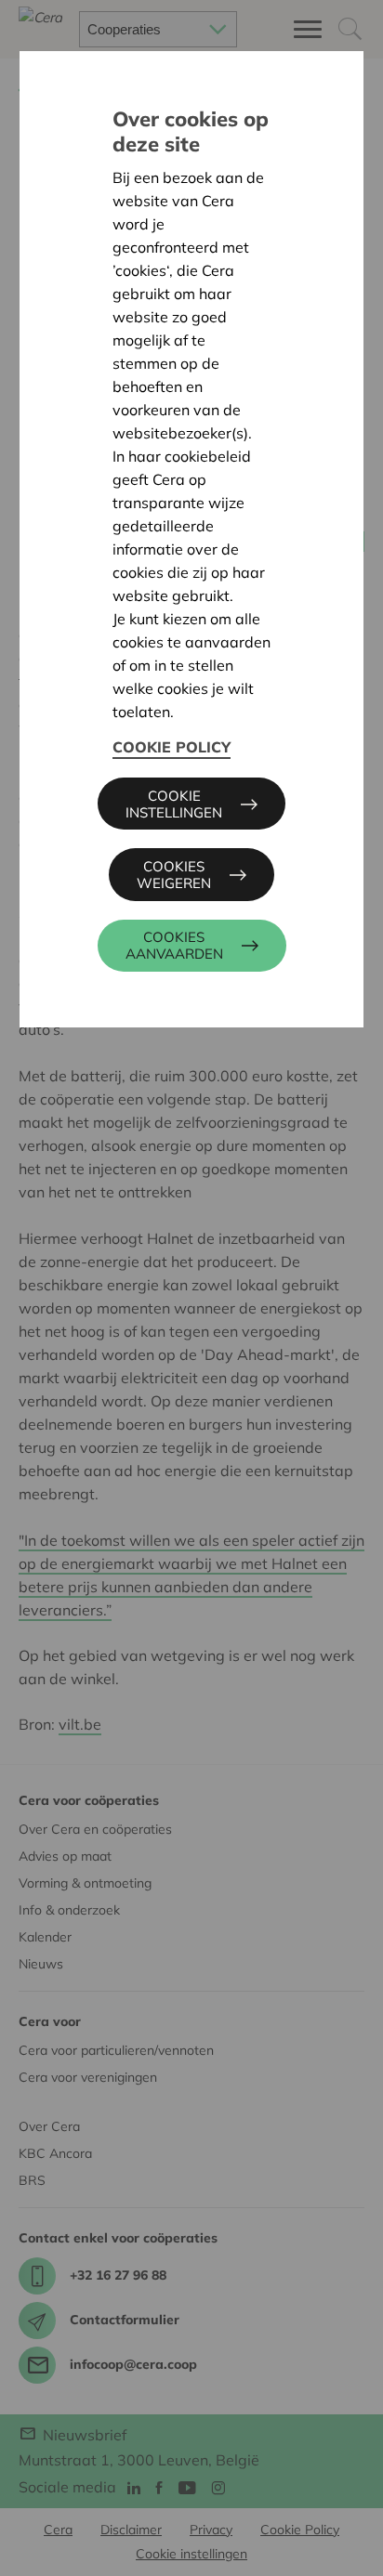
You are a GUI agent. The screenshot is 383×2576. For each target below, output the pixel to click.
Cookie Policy (172, 747)
